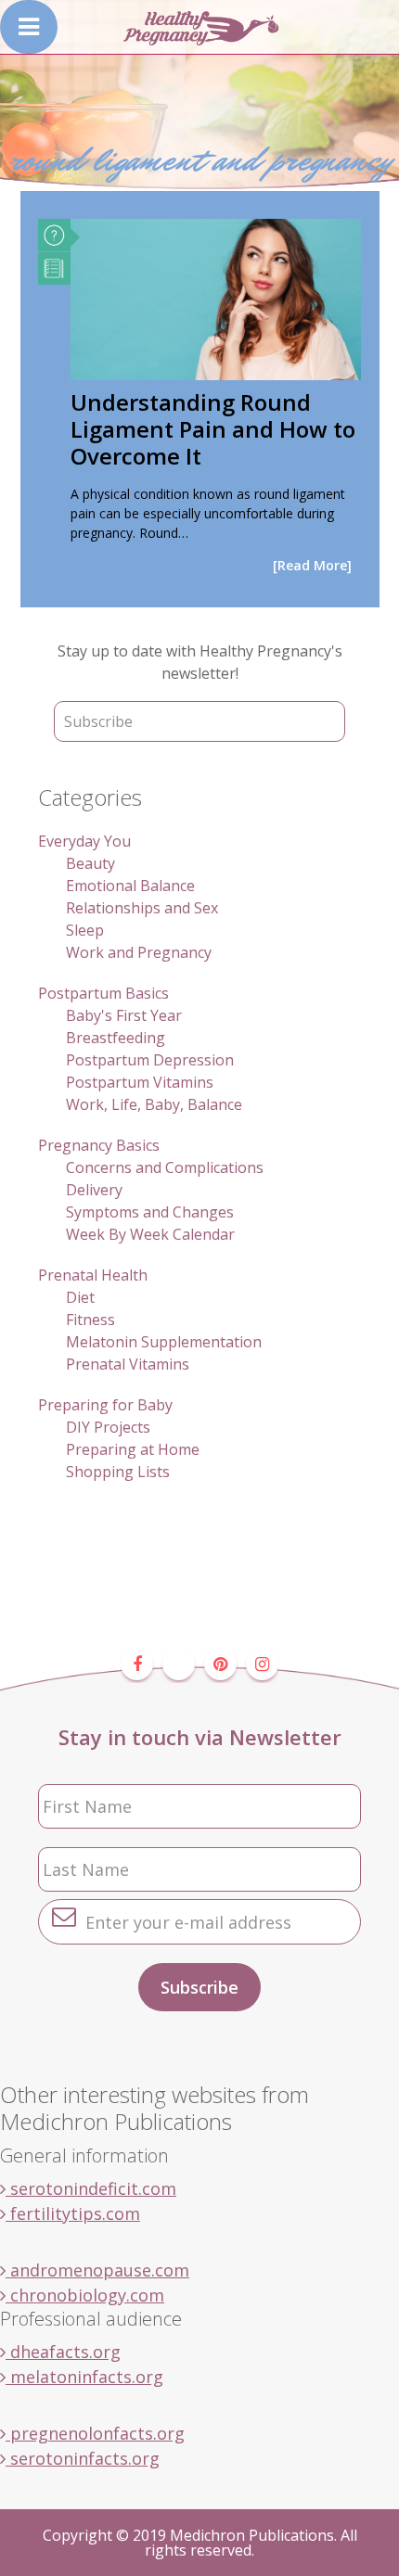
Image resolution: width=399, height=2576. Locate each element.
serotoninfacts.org (83, 2458)
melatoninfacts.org (84, 2377)
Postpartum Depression (150, 1060)
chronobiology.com (85, 2295)
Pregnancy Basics (99, 1145)
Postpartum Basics (103, 993)
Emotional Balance (130, 886)
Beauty (90, 863)
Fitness (90, 1320)
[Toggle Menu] (29, 27)
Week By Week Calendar (150, 1234)
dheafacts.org (63, 2352)
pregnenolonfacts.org (95, 2433)
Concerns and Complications (165, 1167)
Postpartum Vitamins (140, 1082)
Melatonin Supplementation (164, 1342)
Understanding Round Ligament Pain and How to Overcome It (213, 429)
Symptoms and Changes (150, 1212)
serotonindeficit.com (91, 2188)
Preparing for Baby (105, 1405)
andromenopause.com (97, 2270)
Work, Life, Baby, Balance (154, 1104)
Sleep (85, 930)
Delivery (94, 1190)
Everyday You (84, 841)
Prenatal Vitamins (128, 1364)
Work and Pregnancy (139, 952)
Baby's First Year (124, 1015)
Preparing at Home (133, 1449)
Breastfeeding (116, 1038)
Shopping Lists (118, 1472)
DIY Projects (108, 1427)
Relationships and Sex (142, 908)
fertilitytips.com (73, 2213)
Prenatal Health (93, 1275)
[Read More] (312, 565)
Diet (80, 1297)
